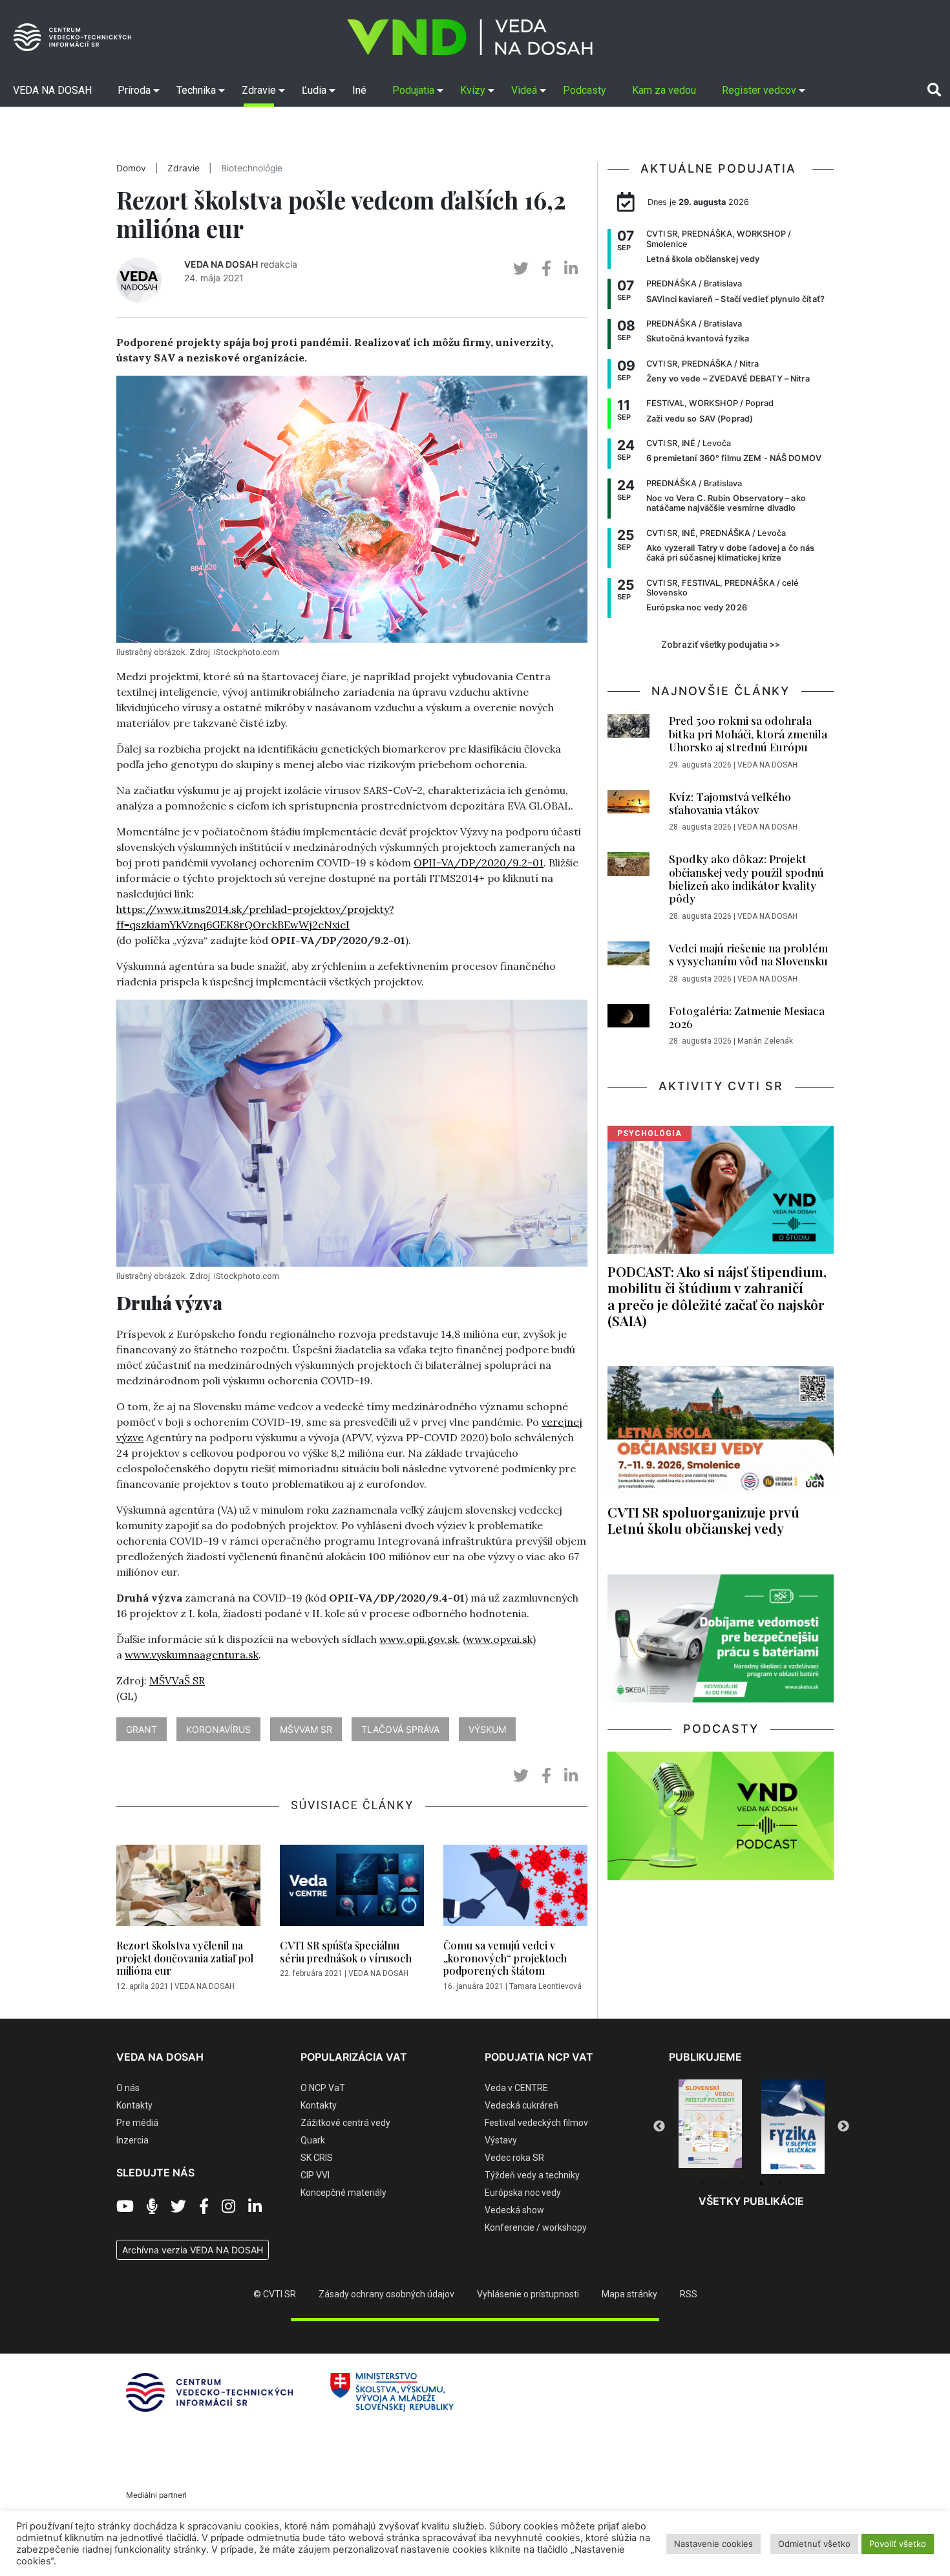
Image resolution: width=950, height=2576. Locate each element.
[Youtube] (125, 2207)
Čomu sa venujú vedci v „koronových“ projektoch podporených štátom (505, 1958)
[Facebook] (204, 2207)
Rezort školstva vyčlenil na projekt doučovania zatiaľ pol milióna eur (185, 1958)
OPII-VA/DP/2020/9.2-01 (479, 863)
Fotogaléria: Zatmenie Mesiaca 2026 (747, 1017)
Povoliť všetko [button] (898, 2544)
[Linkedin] (255, 2207)
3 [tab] (742, 2184)
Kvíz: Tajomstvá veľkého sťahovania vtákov (730, 803)
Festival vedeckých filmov (536, 2123)
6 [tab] (800, 2184)
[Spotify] (152, 2207)
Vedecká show (514, 2210)
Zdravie (184, 168)
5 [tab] (781, 2184)
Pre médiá (137, 2123)
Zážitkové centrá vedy (345, 2123)
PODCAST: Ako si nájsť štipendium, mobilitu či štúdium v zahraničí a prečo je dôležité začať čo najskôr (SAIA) (717, 1295)
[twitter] (521, 269)
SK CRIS (317, 2158)
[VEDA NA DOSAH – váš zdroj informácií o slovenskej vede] (470, 37)
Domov (131, 168)
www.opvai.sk (499, 1639)
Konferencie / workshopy (536, 2227)
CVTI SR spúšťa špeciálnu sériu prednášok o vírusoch (346, 1951)
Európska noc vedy (523, 2193)
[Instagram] (228, 2207)
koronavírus (218, 1729)
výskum (487, 1729)
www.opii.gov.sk (418, 1639)
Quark (313, 2140)
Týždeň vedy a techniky (532, 2175)
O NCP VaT (323, 2088)
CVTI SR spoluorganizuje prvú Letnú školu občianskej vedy (703, 1520)
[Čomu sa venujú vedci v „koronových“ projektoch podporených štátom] (515, 1889)
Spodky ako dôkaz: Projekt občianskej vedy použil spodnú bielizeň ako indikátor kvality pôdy (746, 878)
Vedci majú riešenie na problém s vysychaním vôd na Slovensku (748, 954)
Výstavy (501, 2140)
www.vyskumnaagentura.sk (192, 1655)
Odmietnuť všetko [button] (814, 2544)
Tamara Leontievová (545, 1986)
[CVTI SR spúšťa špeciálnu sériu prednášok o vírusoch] (352, 1889)
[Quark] (793, 2127)
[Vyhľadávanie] (934, 90)
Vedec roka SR (514, 2158)
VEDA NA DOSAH (221, 264)
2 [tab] (723, 2184)
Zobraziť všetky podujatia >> (721, 645)
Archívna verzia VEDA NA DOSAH (193, 2250)
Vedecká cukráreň (522, 2105)
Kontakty (134, 2105)
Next (843, 2127)
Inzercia (132, 2140)
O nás (128, 2088)
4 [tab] (761, 2184)
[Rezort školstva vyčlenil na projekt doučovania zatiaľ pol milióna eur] (188, 1889)
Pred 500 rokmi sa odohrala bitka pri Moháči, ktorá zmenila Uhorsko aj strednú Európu (748, 734)
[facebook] (546, 269)
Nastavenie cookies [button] (713, 2544)
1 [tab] (703, 2184)
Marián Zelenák (765, 1041)
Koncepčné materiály (343, 2193)
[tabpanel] (710, 2127)
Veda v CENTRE (516, 2088)
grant (142, 1729)
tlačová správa (400, 1729)
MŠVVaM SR (306, 1729)
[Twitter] (178, 2207)
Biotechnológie (252, 168)
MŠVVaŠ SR (177, 1680)
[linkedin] (571, 269)
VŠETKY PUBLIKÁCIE (751, 2201)
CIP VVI (315, 2175)
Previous (659, 2127)
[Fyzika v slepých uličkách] (710, 2127)
